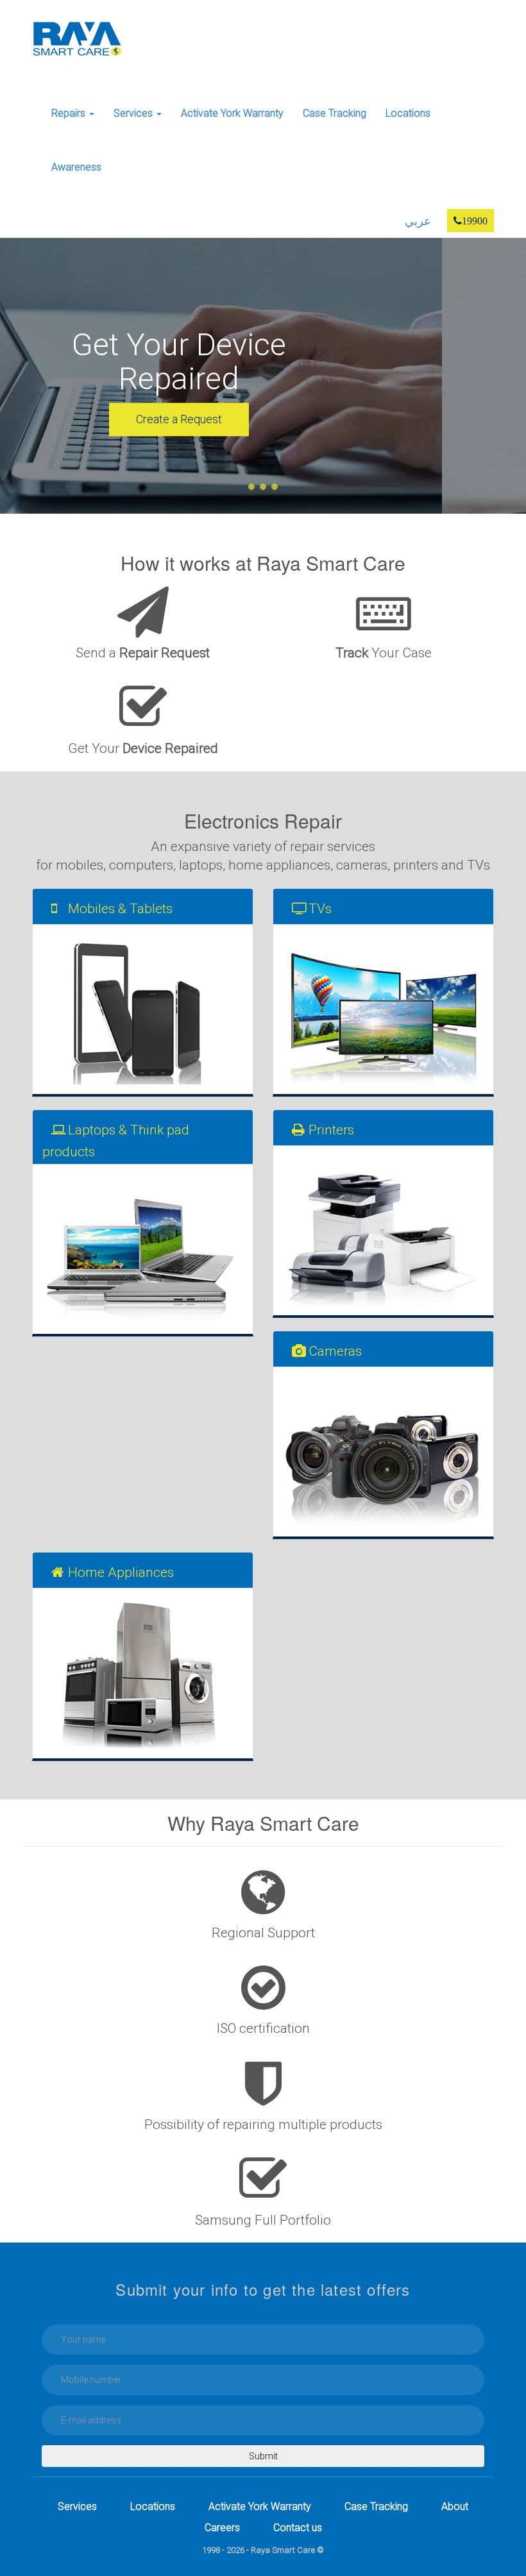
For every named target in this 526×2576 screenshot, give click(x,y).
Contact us (298, 2528)
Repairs (70, 113)
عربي (418, 221)
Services (134, 113)
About (455, 2506)
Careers (222, 2528)
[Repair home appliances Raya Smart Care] (143, 1673)
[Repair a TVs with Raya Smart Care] (383, 1009)
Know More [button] (263, 417)
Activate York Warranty (232, 113)
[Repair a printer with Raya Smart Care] (383, 1231)
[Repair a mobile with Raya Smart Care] (143, 1009)
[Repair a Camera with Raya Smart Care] (383, 1452)
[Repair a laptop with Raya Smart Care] (143, 1249)
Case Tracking (335, 113)
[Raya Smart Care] (77, 38)
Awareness (76, 167)
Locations (408, 113)
